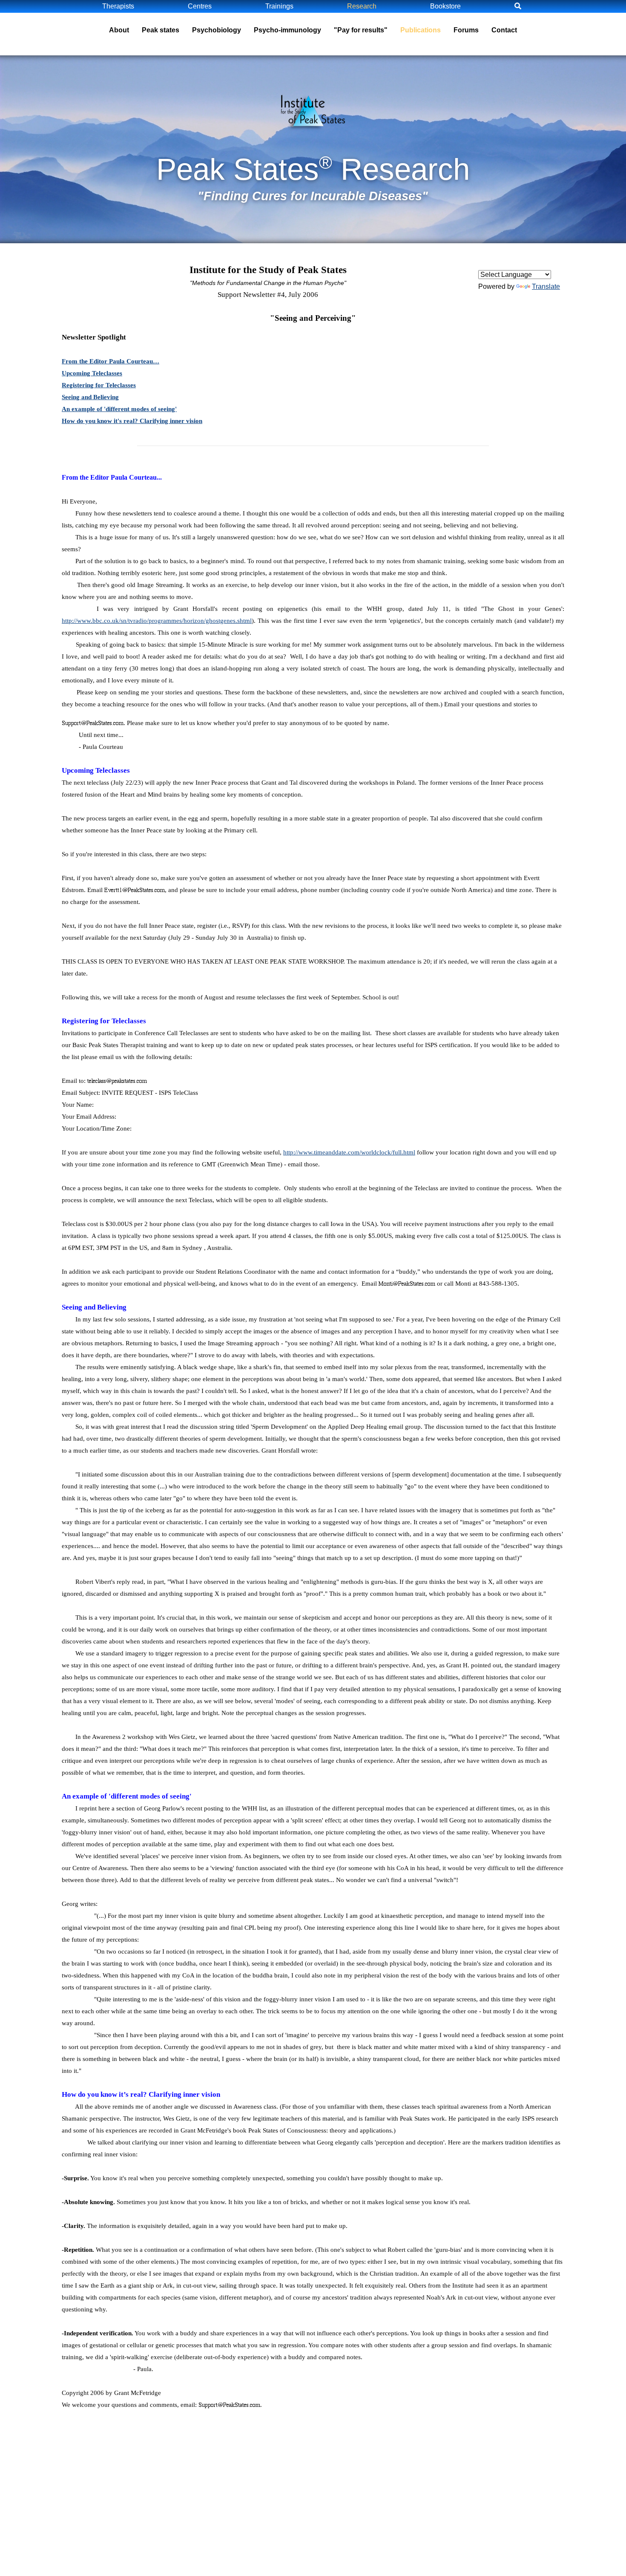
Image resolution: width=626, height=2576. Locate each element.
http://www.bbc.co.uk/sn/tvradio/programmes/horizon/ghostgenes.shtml (157, 621)
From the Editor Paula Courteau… (111, 361)
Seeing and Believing (90, 397)
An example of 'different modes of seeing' (119, 409)
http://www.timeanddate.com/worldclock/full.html (349, 1152)
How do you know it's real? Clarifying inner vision (132, 421)
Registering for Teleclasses (99, 385)
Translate (546, 286)
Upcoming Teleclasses (92, 373)
